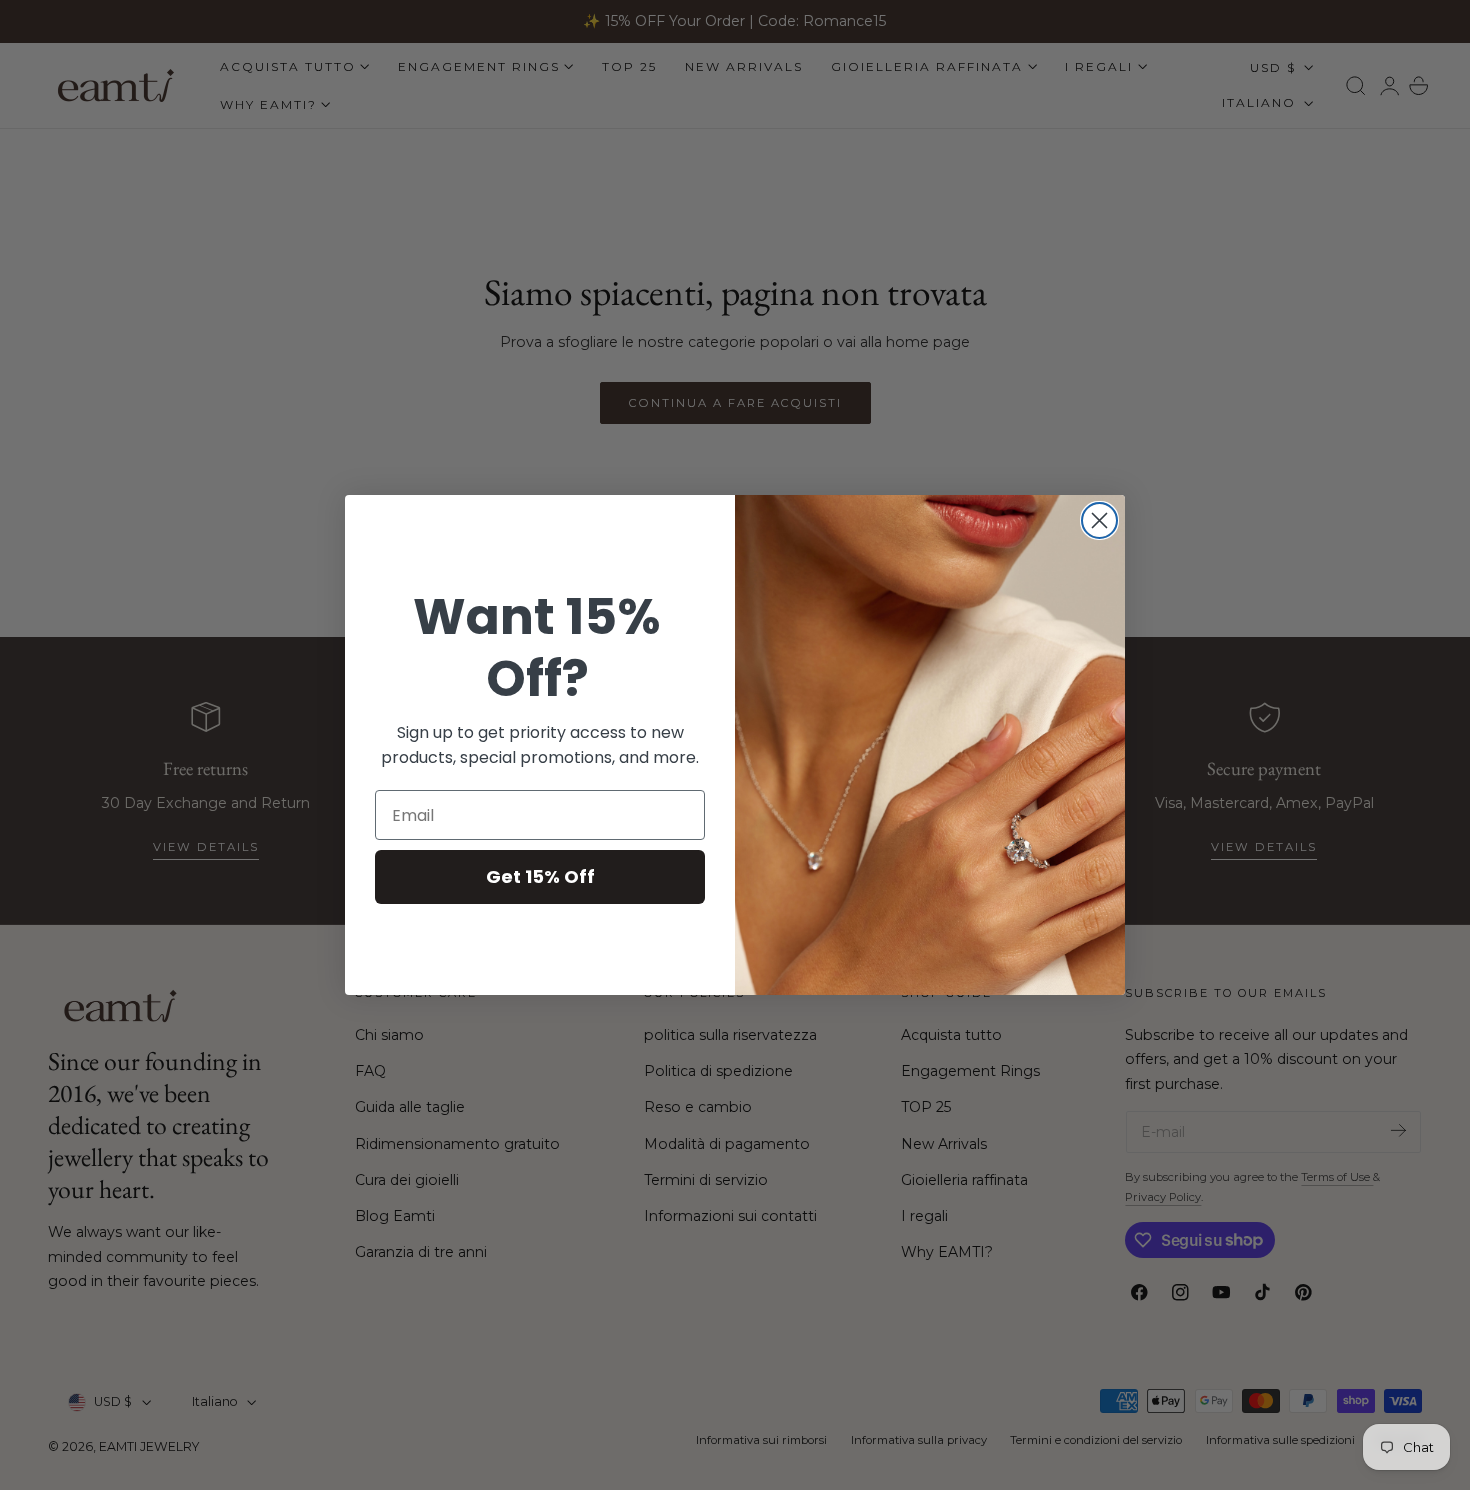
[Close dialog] (1099, 520)
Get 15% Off (540, 876)
